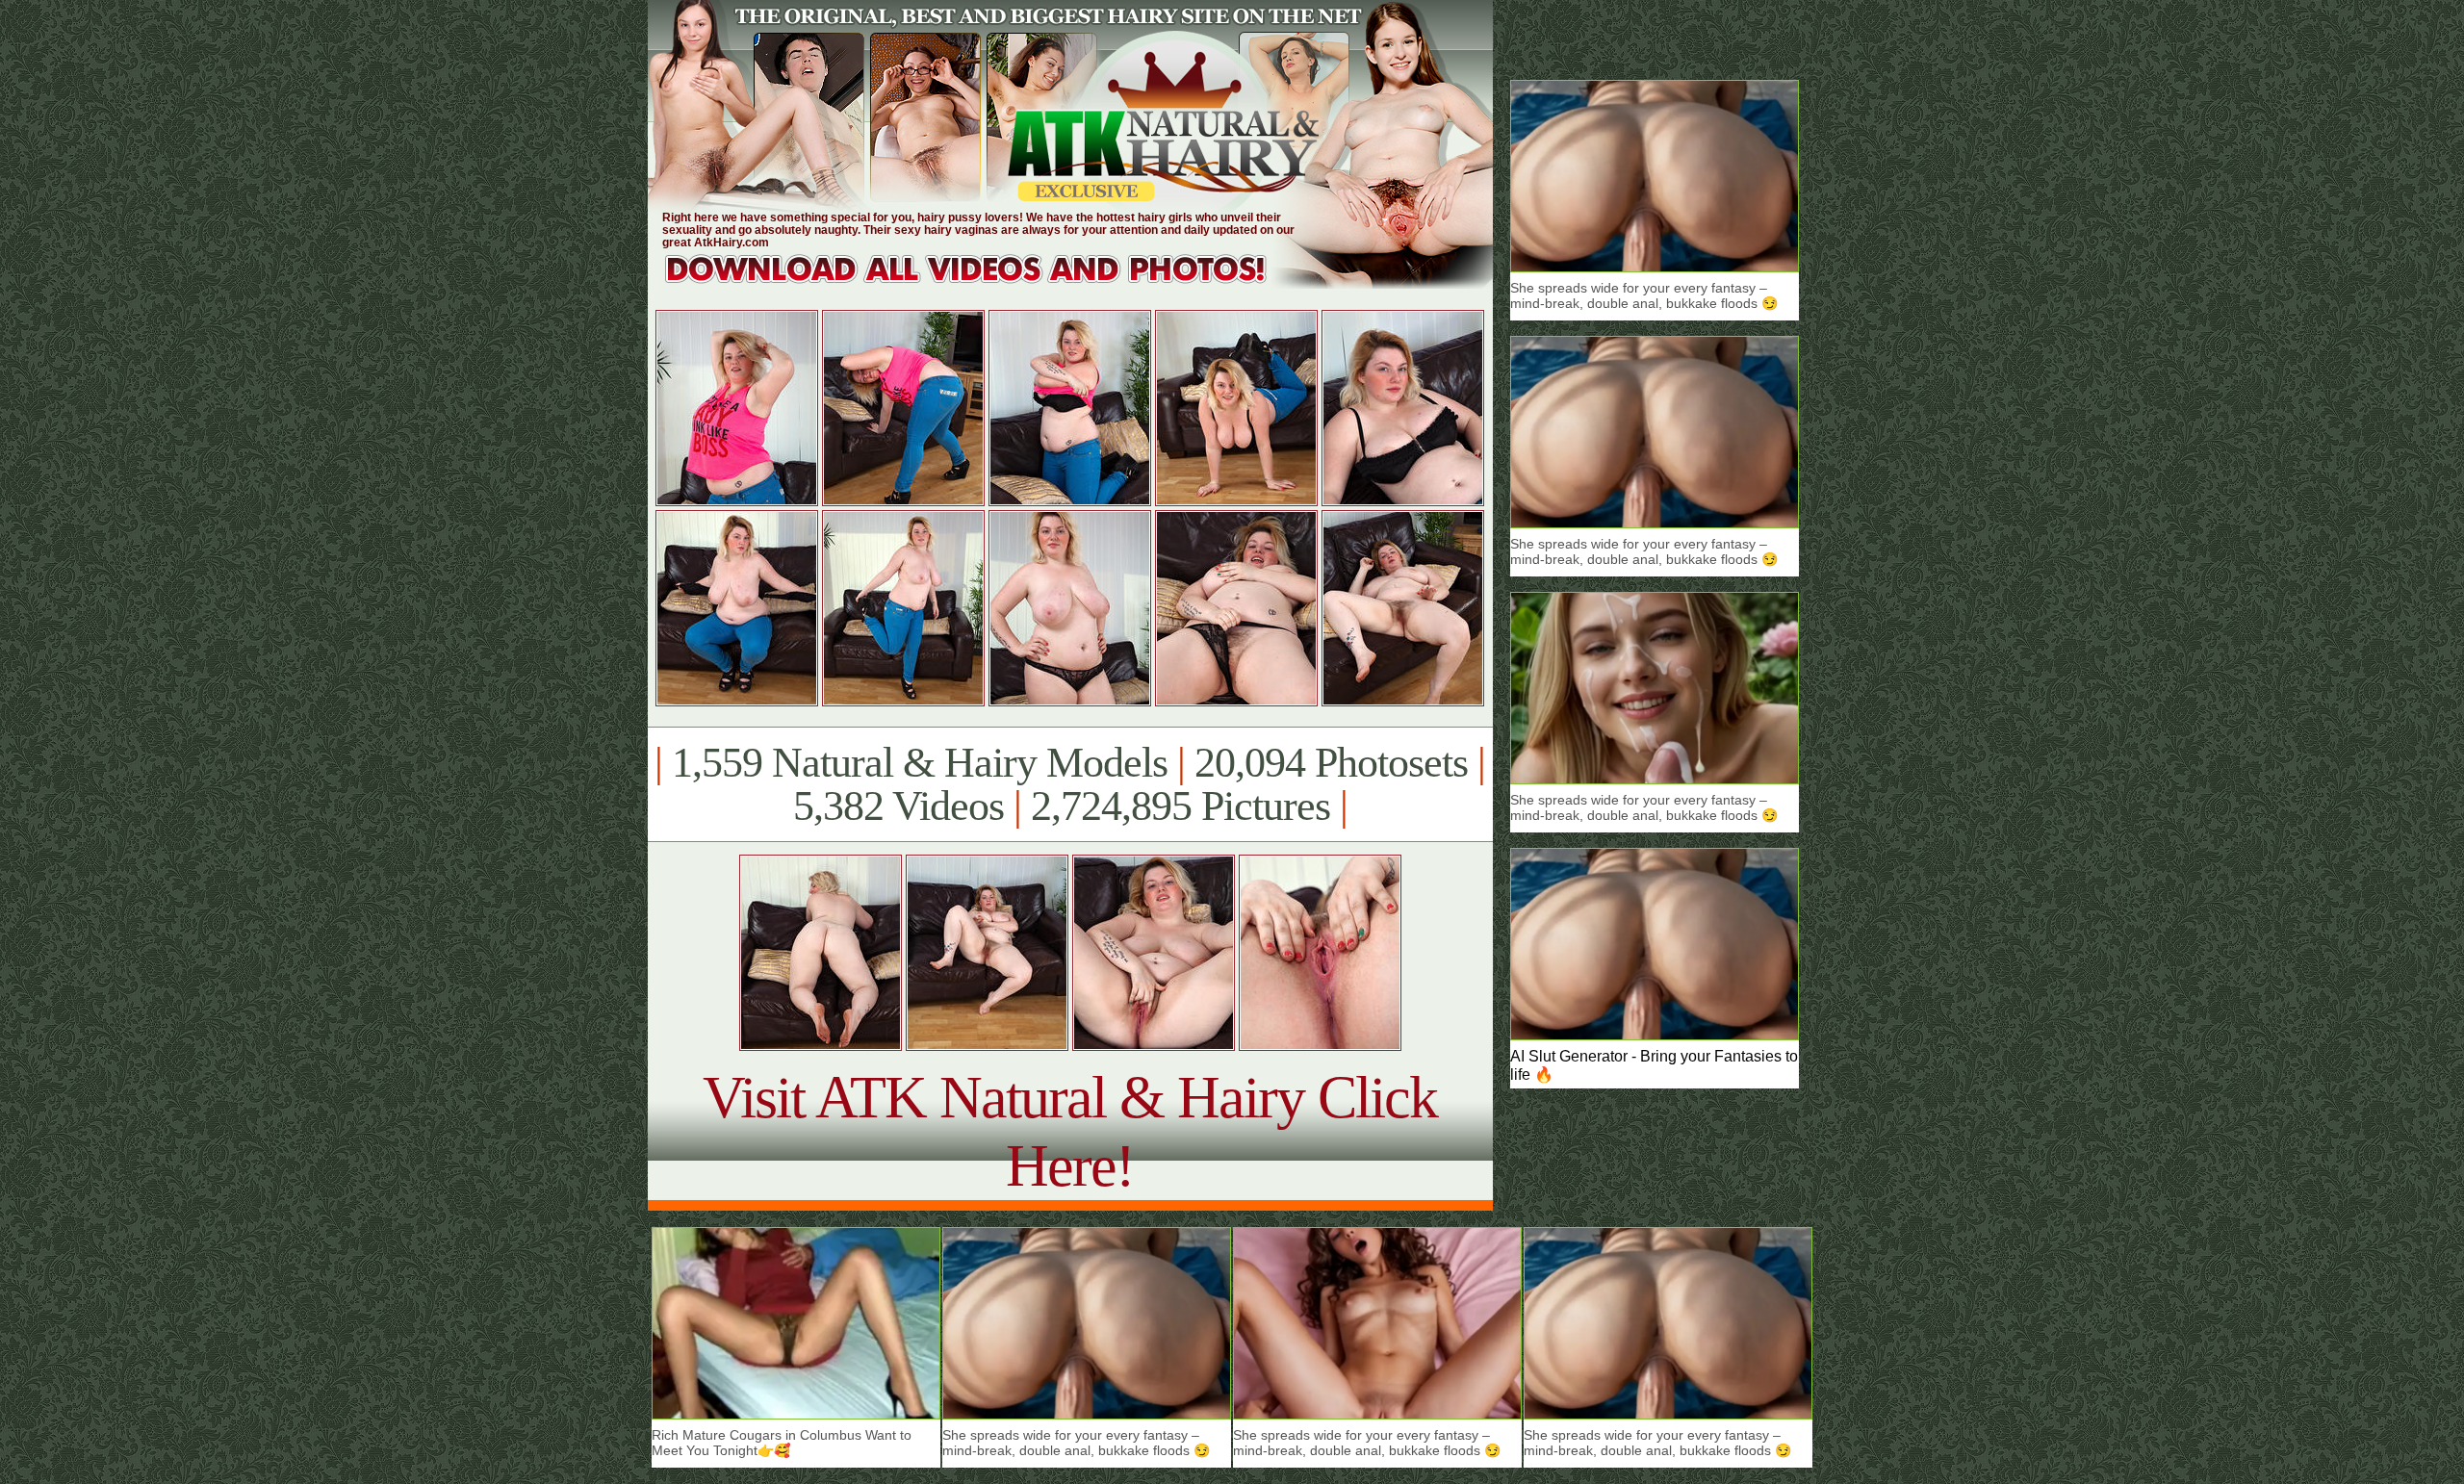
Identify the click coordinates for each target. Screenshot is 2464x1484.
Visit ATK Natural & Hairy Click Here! (1070, 1131)
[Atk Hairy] (984, 283)
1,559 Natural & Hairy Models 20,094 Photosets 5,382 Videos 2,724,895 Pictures (1070, 784)
